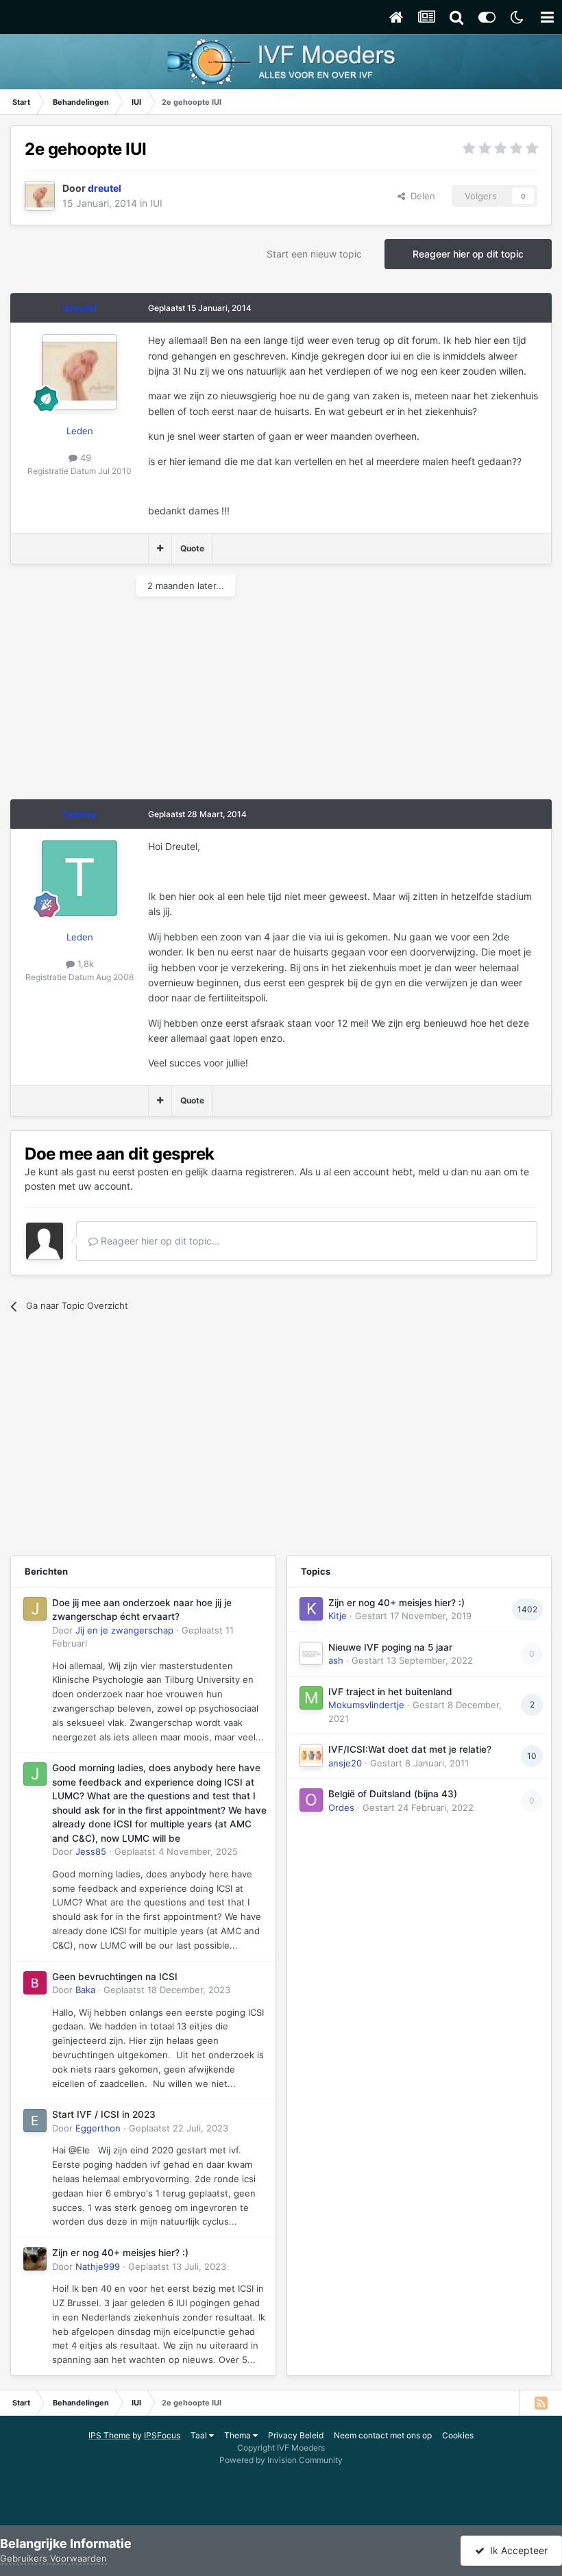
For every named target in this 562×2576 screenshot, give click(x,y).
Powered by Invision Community (281, 2460)
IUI (156, 203)
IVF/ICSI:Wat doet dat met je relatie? (410, 1749)
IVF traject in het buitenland (390, 1692)
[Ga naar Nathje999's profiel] (35, 2259)
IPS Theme (109, 2435)
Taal (200, 2435)
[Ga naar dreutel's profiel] (40, 196)
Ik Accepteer (516, 2550)
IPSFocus (162, 2435)
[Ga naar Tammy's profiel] (80, 878)
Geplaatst (176, 1851)
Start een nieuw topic (314, 254)
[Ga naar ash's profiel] (311, 1653)
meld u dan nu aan (460, 1172)
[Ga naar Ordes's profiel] (311, 1800)
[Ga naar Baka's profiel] (35, 1983)
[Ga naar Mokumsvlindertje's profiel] (311, 1698)
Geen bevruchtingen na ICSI (115, 1977)
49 (84, 458)
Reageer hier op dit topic (468, 254)
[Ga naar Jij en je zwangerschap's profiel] (35, 1609)
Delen (420, 196)
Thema (239, 2435)
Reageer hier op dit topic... (159, 1241)
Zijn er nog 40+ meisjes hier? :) (120, 2253)
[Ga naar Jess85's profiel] (35, 1774)
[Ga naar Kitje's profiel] (311, 1609)
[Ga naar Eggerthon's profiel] (35, 2121)
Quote (192, 548)
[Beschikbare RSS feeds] (541, 2403)
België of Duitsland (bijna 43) (393, 1794)
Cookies (458, 2435)
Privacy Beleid (296, 2435)
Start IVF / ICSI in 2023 (104, 2114)
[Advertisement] (171, 703)
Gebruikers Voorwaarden (53, 2558)
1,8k (84, 964)
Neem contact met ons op (383, 2435)
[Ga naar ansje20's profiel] (311, 1755)
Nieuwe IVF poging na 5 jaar (390, 1647)
